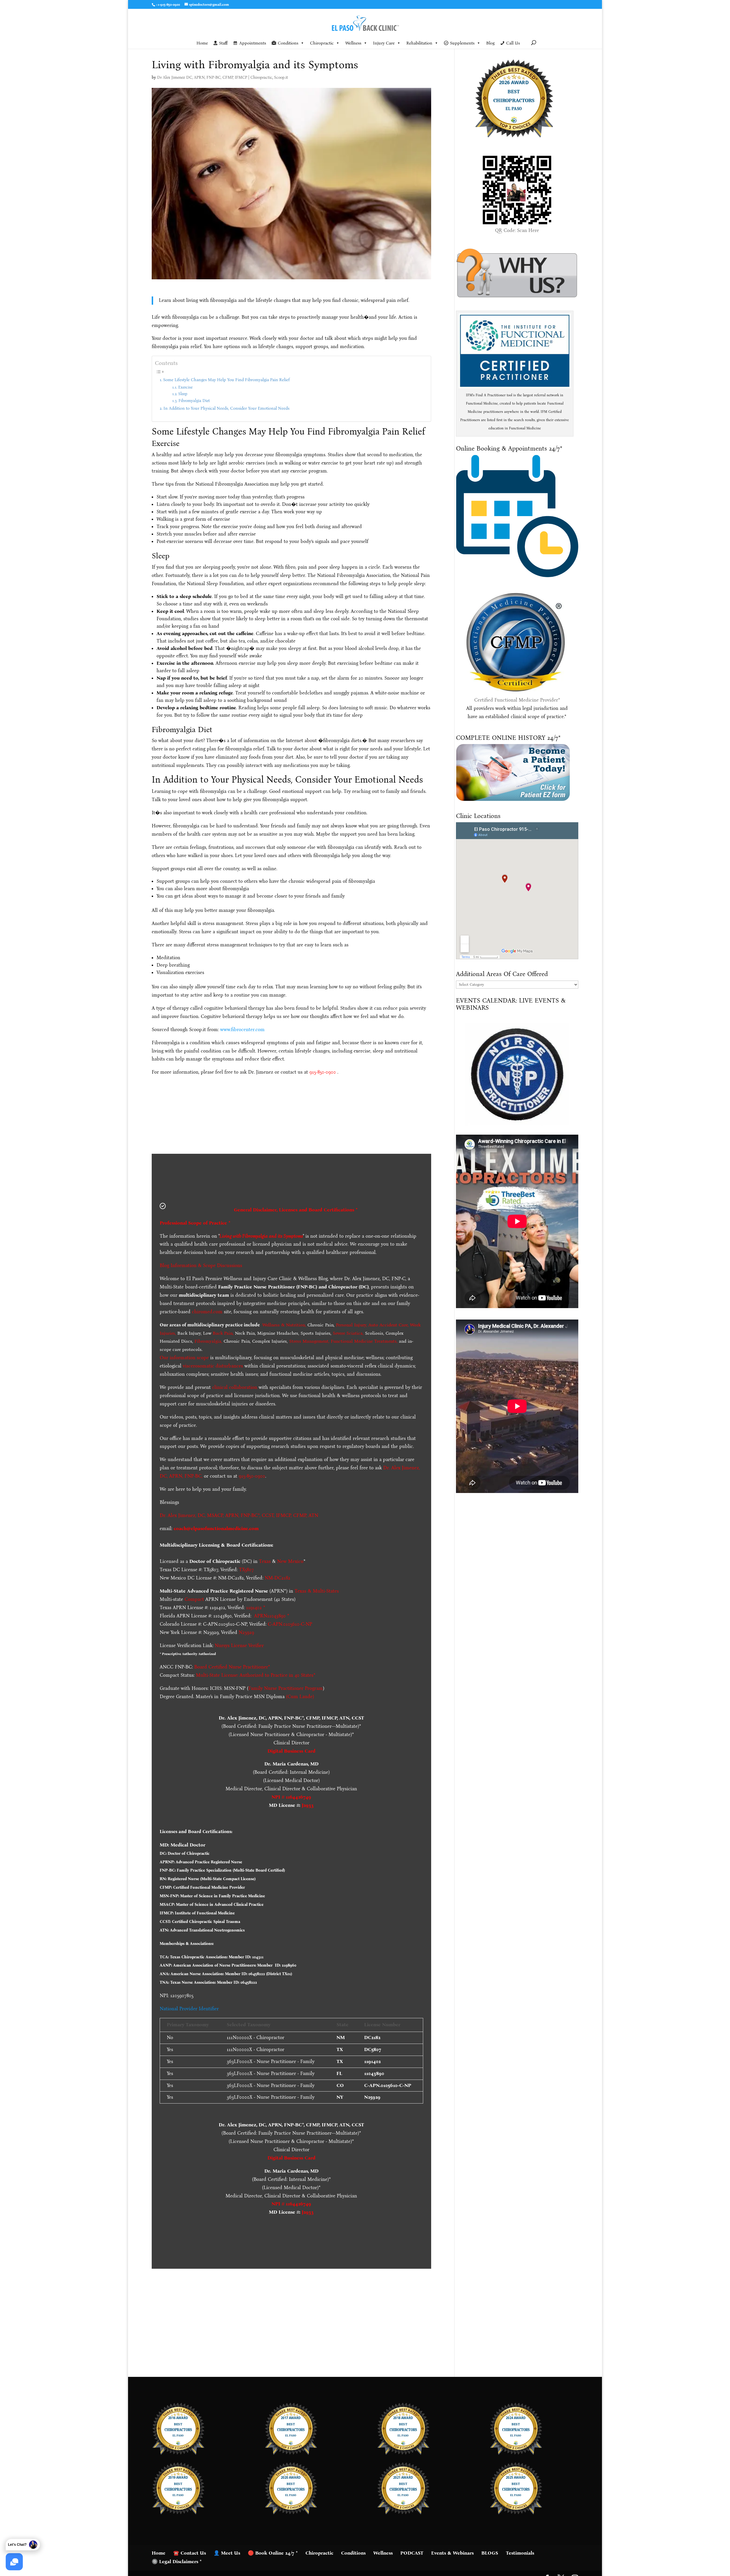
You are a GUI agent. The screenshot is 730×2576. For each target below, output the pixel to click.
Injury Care (384, 43)
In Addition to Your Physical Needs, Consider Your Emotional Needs (226, 408)
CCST (268, 1515)
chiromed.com (207, 1312)
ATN (313, 1515)
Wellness (353, 43)
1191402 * (256, 1608)
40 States (304, 1675)
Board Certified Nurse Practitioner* (232, 1667)
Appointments (253, 43)
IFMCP (283, 1515)
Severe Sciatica (348, 1333)
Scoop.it (281, 77)
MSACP (215, 1515)
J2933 (308, 1805)
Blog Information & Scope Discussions (201, 1265)
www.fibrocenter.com (242, 1030)
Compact (194, 1599)
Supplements (462, 43)
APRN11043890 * (272, 1616)
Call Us (513, 43)
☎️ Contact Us (189, 2553)
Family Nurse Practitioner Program (286, 1688)
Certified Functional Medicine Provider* (517, 700)
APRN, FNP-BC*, (244, 1515)
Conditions (288, 43)
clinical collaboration (235, 1387)
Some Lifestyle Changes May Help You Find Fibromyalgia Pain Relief (226, 380)
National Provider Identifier (189, 2009)
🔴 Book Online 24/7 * (273, 2553)
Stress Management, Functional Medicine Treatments (343, 1341)
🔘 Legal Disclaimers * (177, 2562)
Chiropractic (322, 43)
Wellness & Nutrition (284, 1325)
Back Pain (223, 1333)
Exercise (185, 387)
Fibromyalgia (208, 1341)
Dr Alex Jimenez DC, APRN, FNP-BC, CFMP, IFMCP (202, 77)
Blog (490, 43)
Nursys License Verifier (239, 1645)
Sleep (183, 394)
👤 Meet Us (227, 2553)
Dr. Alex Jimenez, (178, 1515)
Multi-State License (217, 1675)
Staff (223, 43)
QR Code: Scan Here (517, 230)
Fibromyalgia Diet (194, 401)
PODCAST (412, 2553)
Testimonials (520, 2553)
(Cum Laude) (299, 1697)
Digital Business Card (291, 1751)
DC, (202, 1515)
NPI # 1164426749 (291, 1797)
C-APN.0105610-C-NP (290, 1624)
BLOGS (490, 2553)
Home (202, 43)
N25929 (246, 1632)
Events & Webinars (452, 2553)
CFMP (300, 1515)
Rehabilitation (419, 43)
